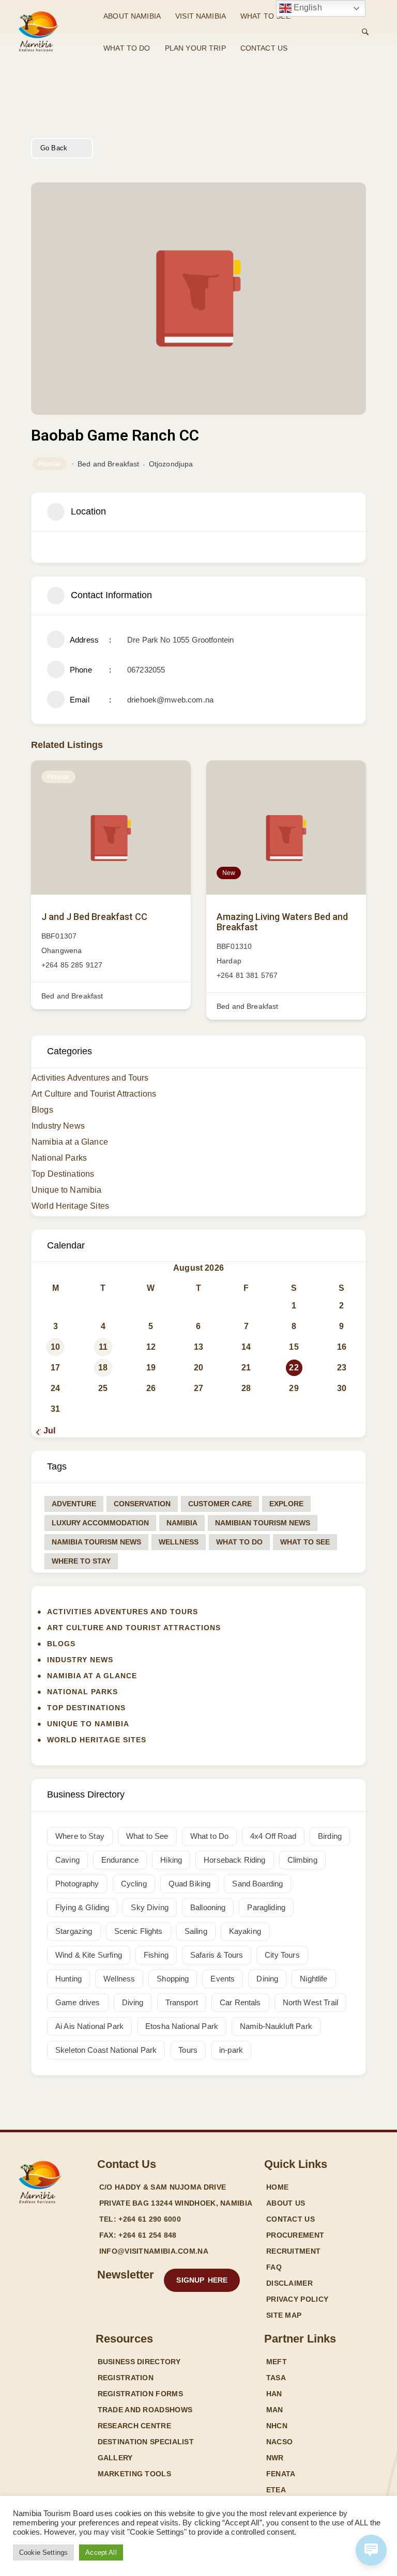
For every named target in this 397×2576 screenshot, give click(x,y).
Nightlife (314, 1979)
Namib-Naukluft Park (276, 2026)
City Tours (282, 1955)
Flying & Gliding (82, 1907)
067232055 (146, 670)
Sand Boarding (257, 1884)
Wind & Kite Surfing (89, 1955)
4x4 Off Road (273, 1836)
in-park (231, 2050)
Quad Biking (190, 1884)
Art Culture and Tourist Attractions (94, 1094)
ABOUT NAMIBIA (132, 16)
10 (55, 1347)
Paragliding (266, 1907)
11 (103, 1347)
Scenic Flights (139, 1931)
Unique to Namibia (67, 1190)
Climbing (302, 1860)
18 (103, 1368)
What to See (305, 1542)
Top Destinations (63, 1174)
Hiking (171, 1860)
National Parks (59, 1158)
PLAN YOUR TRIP (195, 48)
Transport (182, 2002)
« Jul (46, 1431)
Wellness (179, 1542)
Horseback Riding (234, 1860)
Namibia (182, 1523)
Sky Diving (150, 1907)
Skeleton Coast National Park (106, 2050)
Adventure (74, 1504)
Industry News (58, 1126)
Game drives (78, 2002)
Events (223, 1979)
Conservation (142, 1504)
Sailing (196, 1931)
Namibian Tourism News (263, 1523)
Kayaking (245, 1931)
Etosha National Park (182, 2026)
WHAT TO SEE (265, 16)
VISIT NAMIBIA (201, 16)
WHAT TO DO (127, 48)
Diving (133, 2002)
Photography (77, 1884)
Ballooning (208, 1907)
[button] (202, 2280)
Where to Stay (81, 1561)
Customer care (220, 1504)
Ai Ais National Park (89, 2026)
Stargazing (74, 1931)
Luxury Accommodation (100, 1523)
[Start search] (365, 32)
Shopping (173, 1979)
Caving (67, 1860)
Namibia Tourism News (96, 1542)
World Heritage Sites (70, 1206)
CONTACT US (264, 48)
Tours (188, 2050)
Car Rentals (240, 2002)
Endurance (120, 1860)
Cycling (134, 1884)
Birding (330, 1836)
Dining (267, 1979)
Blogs (42, 1110)
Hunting (68, 1979)
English (307, 7)
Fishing (156, 1955)
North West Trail (310, 2002)
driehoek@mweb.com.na (170, 700)
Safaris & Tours (217, 1955)
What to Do (239, 1542)
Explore (286, 1504)
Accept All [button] (101, 2552)
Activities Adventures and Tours (90, 1078)
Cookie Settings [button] (43, 2552)
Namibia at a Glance (70, 1142)
